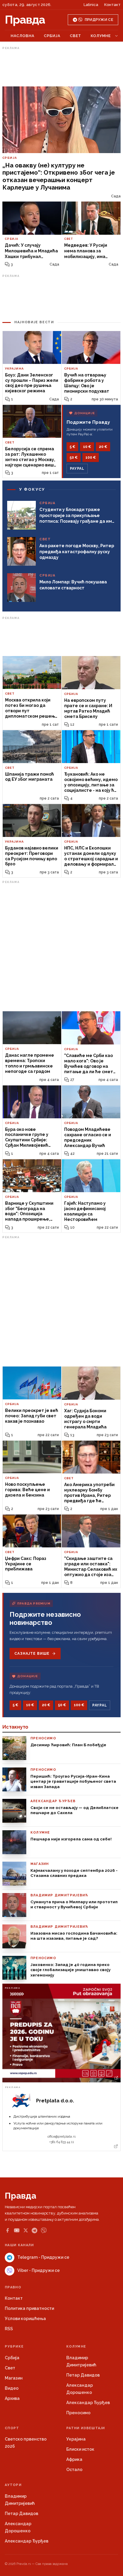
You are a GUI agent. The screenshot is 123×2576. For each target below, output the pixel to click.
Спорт (12, 2428)
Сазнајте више (32, 1654)
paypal (77, 469)
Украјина (76, 2439)
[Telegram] (34, 2230)
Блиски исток (80, 2449)
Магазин (14, 2378)
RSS (9, 2329)
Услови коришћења (25, 2319)
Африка (74, 2459)
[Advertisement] (61, 67)
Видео (12, 2388)
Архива (12, 2398)
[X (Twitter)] (26, 2230)
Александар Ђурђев (88, 2403)
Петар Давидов (83, 2375)
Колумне (101, 36)
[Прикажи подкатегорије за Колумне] (116, 36)
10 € (87, 447)
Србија (52, 36)
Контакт (112, 5)
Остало (74, 2470)
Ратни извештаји (86, 2428)
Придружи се (99, 20)
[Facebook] (7, 2230)
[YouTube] (17, 2230)
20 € (103, 447)
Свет (76, 36)
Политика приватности (29, 2308)
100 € (91, 457)
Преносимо (78, 2413)
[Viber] (44, 2230)
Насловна (23, 36)
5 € (72, 447)
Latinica (91, 5)
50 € (74, 457)
